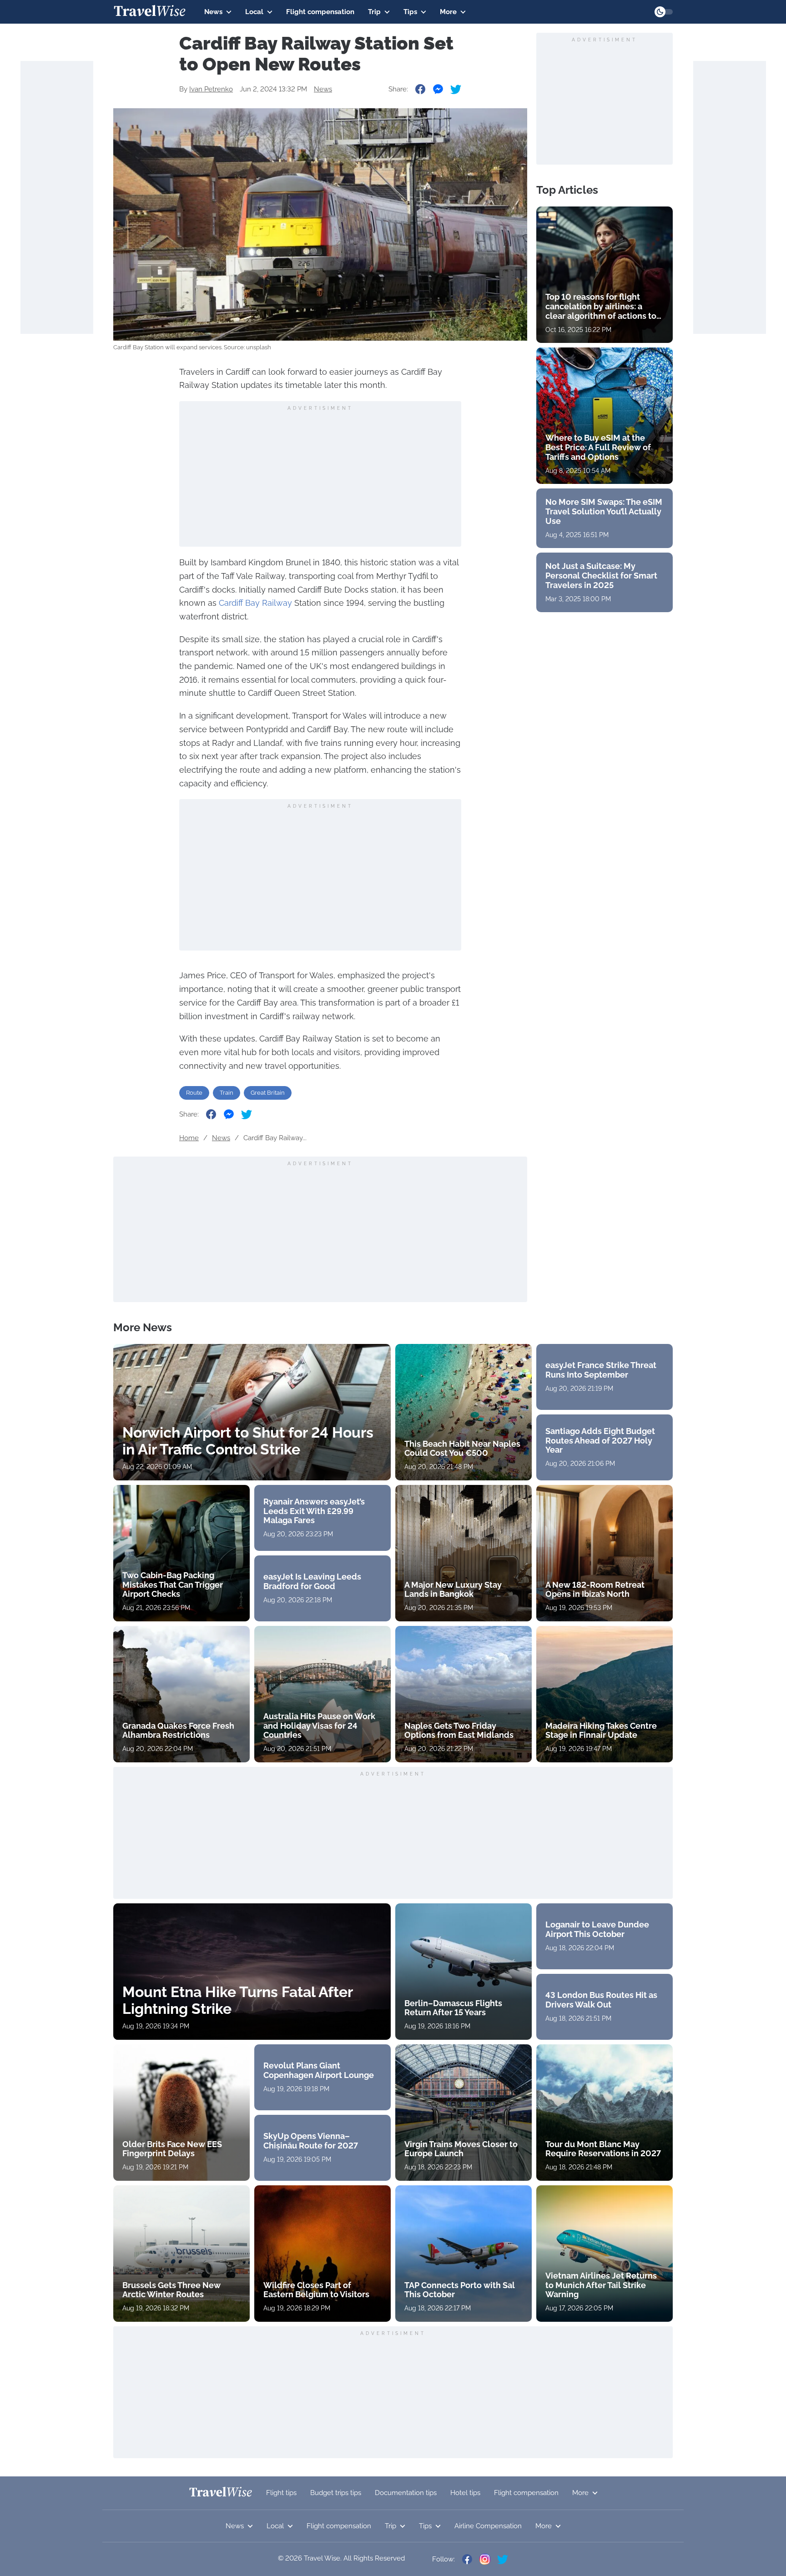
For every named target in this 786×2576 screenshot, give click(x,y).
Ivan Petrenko (211, 89)
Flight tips (281, 2493)
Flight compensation (320, 12)
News (213, 12)
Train (227, 1093)
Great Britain (268, 1093)
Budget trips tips (336, 2493)
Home (189, 1138)
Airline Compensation (488, 2526)
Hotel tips (465, 2493)
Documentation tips (406, 2493)
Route (194, 1093)
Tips (410, 12)
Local (254, 12)
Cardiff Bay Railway (255, 603)
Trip (374, 12)
